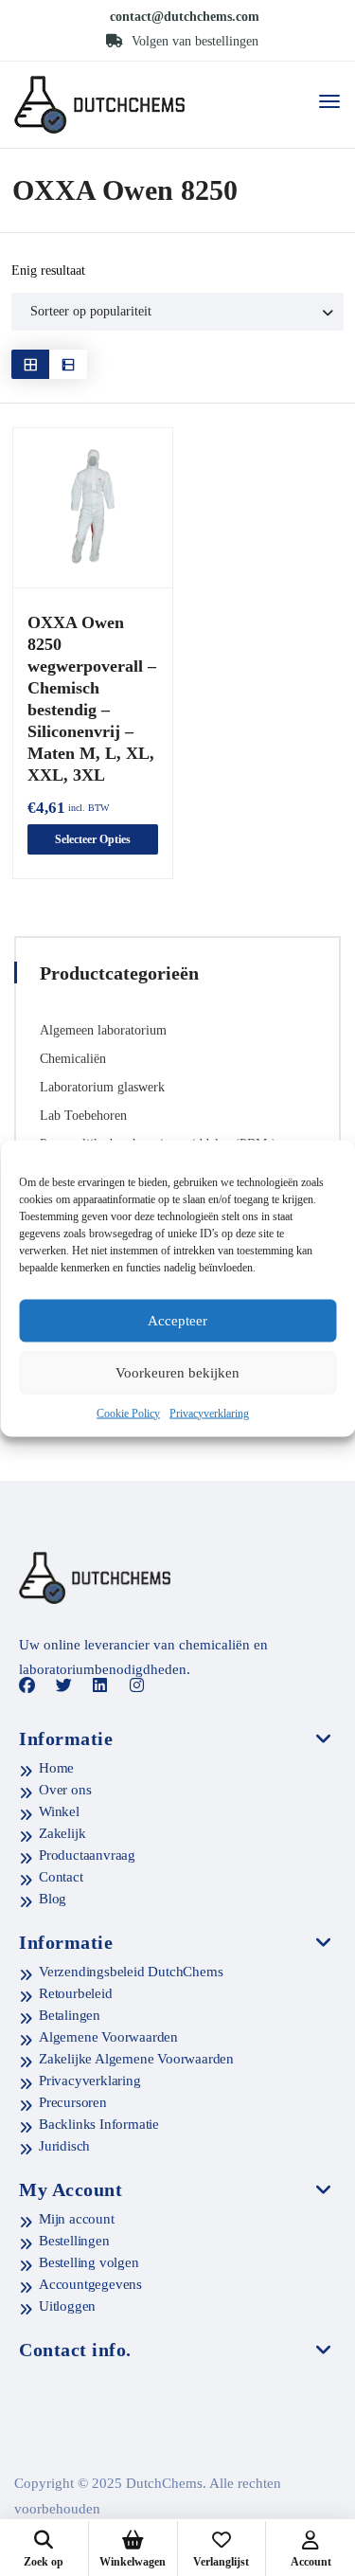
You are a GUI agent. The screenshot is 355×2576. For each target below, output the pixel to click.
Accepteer (177, 1321)
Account (311, 2562)
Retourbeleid (76, 1993)
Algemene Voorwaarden (108, 2037)
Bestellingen (74, 2241)
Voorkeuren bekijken (177, 1373)
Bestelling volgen (89, 2262)
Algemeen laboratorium (103, 1030)
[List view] (68, 364)
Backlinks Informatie (99, 2124)
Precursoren (73, 2102)
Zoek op (44, 2562)
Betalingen (70, 2015)
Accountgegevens (90, 2284)
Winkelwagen (133, 2562)
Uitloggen (67, 2306)
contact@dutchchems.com (185, 17)
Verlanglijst (221, 2562)
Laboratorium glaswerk (102, 1087)
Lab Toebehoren (83, 1116)
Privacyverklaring (209, 1413)
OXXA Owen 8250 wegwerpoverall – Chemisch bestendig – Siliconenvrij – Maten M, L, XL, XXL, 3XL (92, 699)
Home (56, 1768)
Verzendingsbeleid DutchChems (131, 1972)
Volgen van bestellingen (193, 41)
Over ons (65, 1790)
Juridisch (64, 2146)
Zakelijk (62, 1833)
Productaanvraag (87, 1855)
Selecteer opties (93, 839)
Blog (53, 1899)
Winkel (59, 1811)
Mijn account (77, 2219)
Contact (61, 1877)
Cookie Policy (128, 1413)
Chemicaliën (73, 1059)
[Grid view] (30, 364)
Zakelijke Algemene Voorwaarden (136, 2059)
